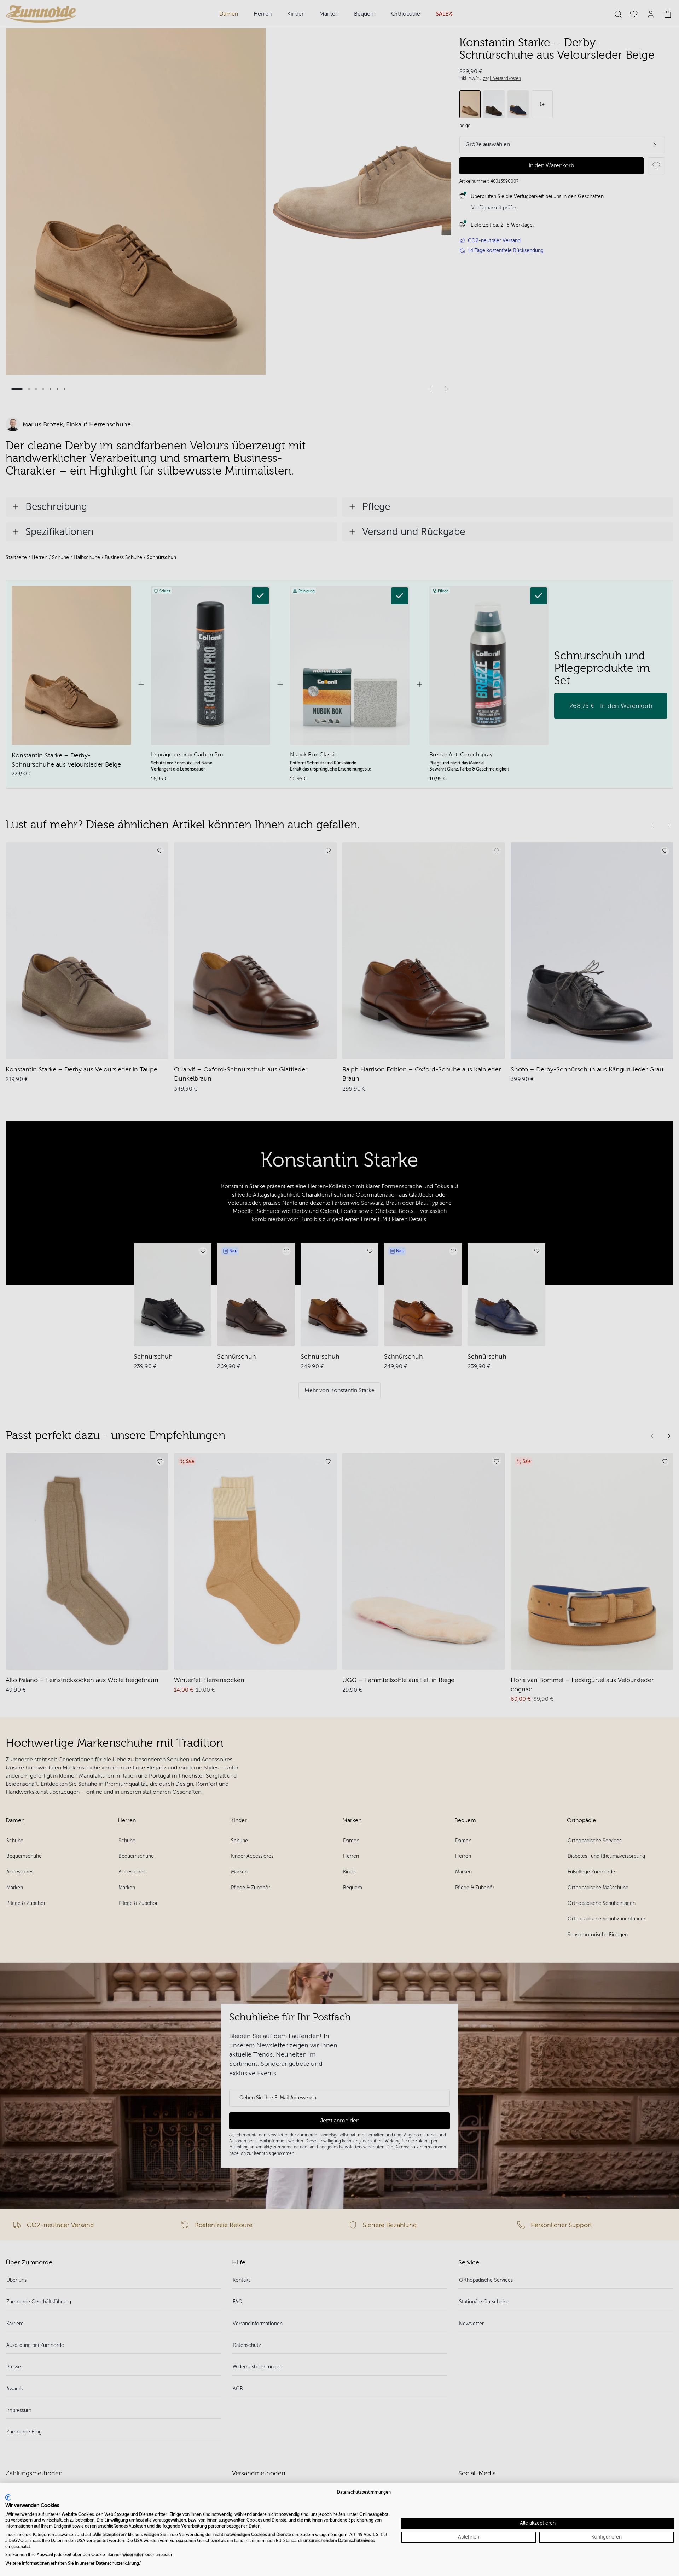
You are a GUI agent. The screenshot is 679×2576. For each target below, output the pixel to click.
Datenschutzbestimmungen (364, 2492)
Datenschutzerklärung (117, 2563)
